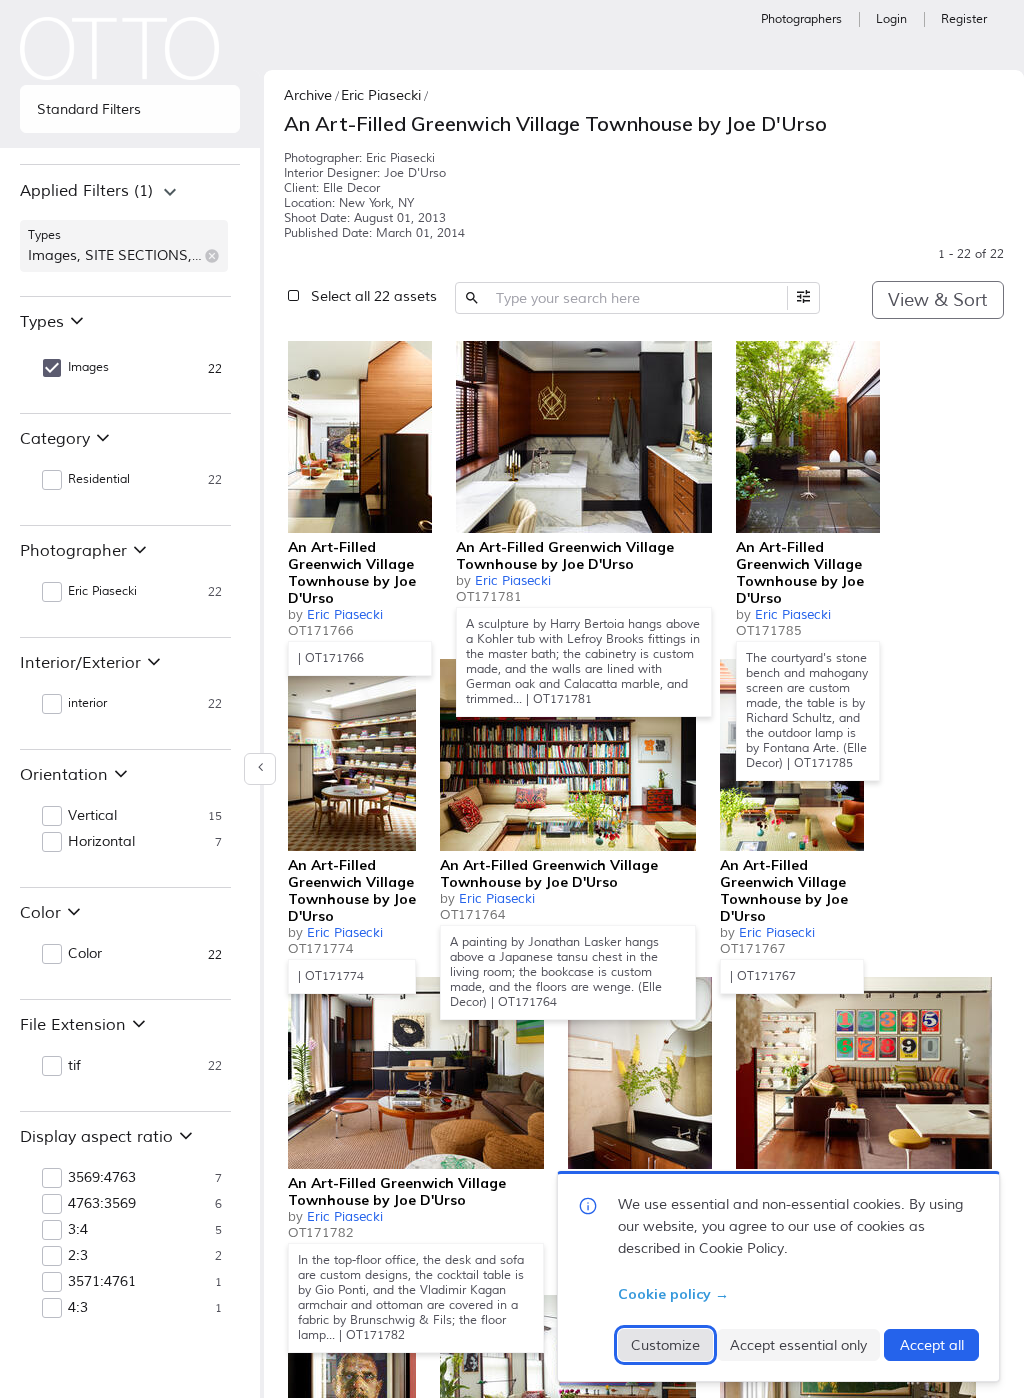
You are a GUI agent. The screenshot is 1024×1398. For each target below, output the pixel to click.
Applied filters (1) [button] (86, 191)
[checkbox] (412, 359)
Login (891, 19)
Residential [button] (99, 479)
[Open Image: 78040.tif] (360, 437)
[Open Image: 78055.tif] (584, 437)
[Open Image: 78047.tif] (864, 1073)
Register (964, 19)
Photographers (801, 19)
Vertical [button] (92, 816)
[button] (212, 256)
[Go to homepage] (120, 48)
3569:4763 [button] (102, 1178)
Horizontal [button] (101, 842)
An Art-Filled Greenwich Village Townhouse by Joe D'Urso (352, 572)
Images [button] (88, 367)
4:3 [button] (78, 1308)
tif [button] (74, 1066)
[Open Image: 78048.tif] (352, 755)
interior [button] (87, 703)
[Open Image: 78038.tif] (568, 755)
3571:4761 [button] (102, 1282)
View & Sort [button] (937, 300)
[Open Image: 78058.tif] (640, 1073)
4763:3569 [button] (102, 1204)
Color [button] (85, 954)
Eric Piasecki (345, 615)
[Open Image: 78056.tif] (416, 1073)
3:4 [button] (78, 1230)
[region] (130, 230)
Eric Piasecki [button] (102, 591)
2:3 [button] (78, 1256)
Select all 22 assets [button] (374, 296)
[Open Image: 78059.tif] (808, 437)
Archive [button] (308, 95)
